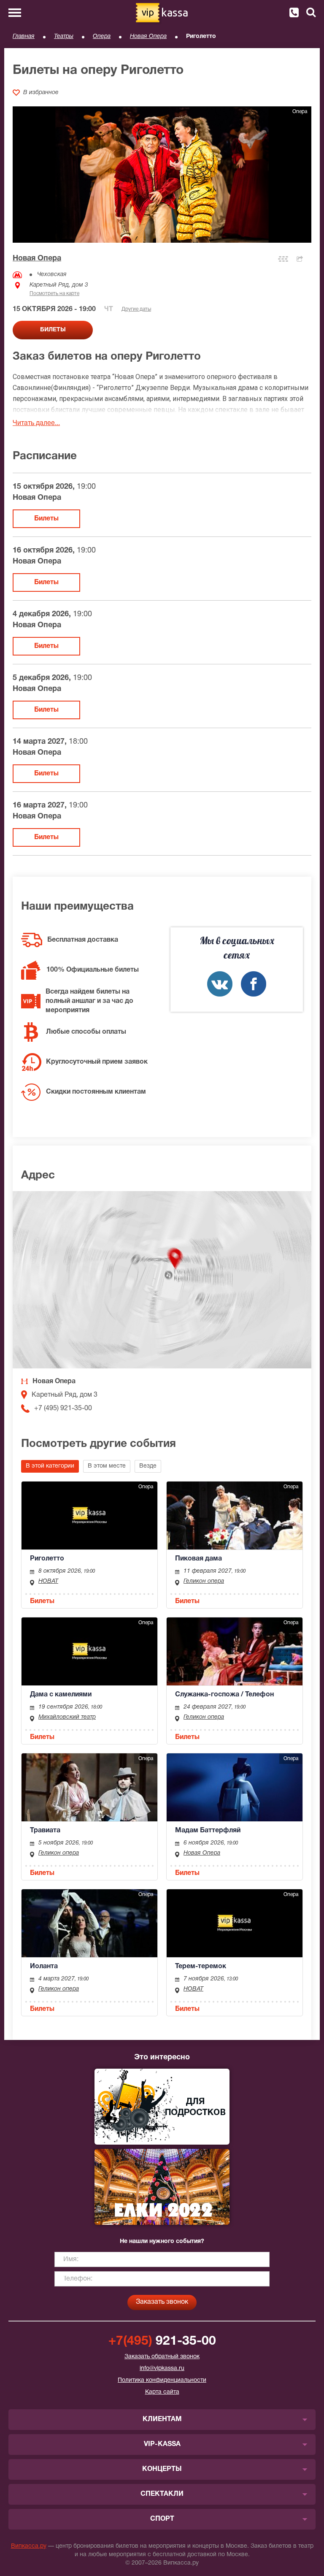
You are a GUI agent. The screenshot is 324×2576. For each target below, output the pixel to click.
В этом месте (107, 1466)
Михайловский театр (67, 1717)
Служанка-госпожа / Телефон (224, 1695)
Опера (102, 37)
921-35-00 (162, 2342)
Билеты (46, 519)
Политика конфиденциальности (162, 2380)
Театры (64, 37)
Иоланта (44, 1967)
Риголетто (47, 1559)
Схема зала (283, 259)
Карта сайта (162, 2392)
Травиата (45, 1831)
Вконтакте (220, 984)
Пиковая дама (198, 1559)
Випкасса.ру (29, 2546)
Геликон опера (204, 1581)
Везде (148, 1466)
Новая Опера (148, 37)
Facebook (254, 984)
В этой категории (50, 1466)
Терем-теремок (201, 1967)
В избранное (41, 93)
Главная (24, 37)
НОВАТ (48, 1581)
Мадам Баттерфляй (208, 1831)
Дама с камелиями (61, 1695)
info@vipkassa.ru (162, 2369)
